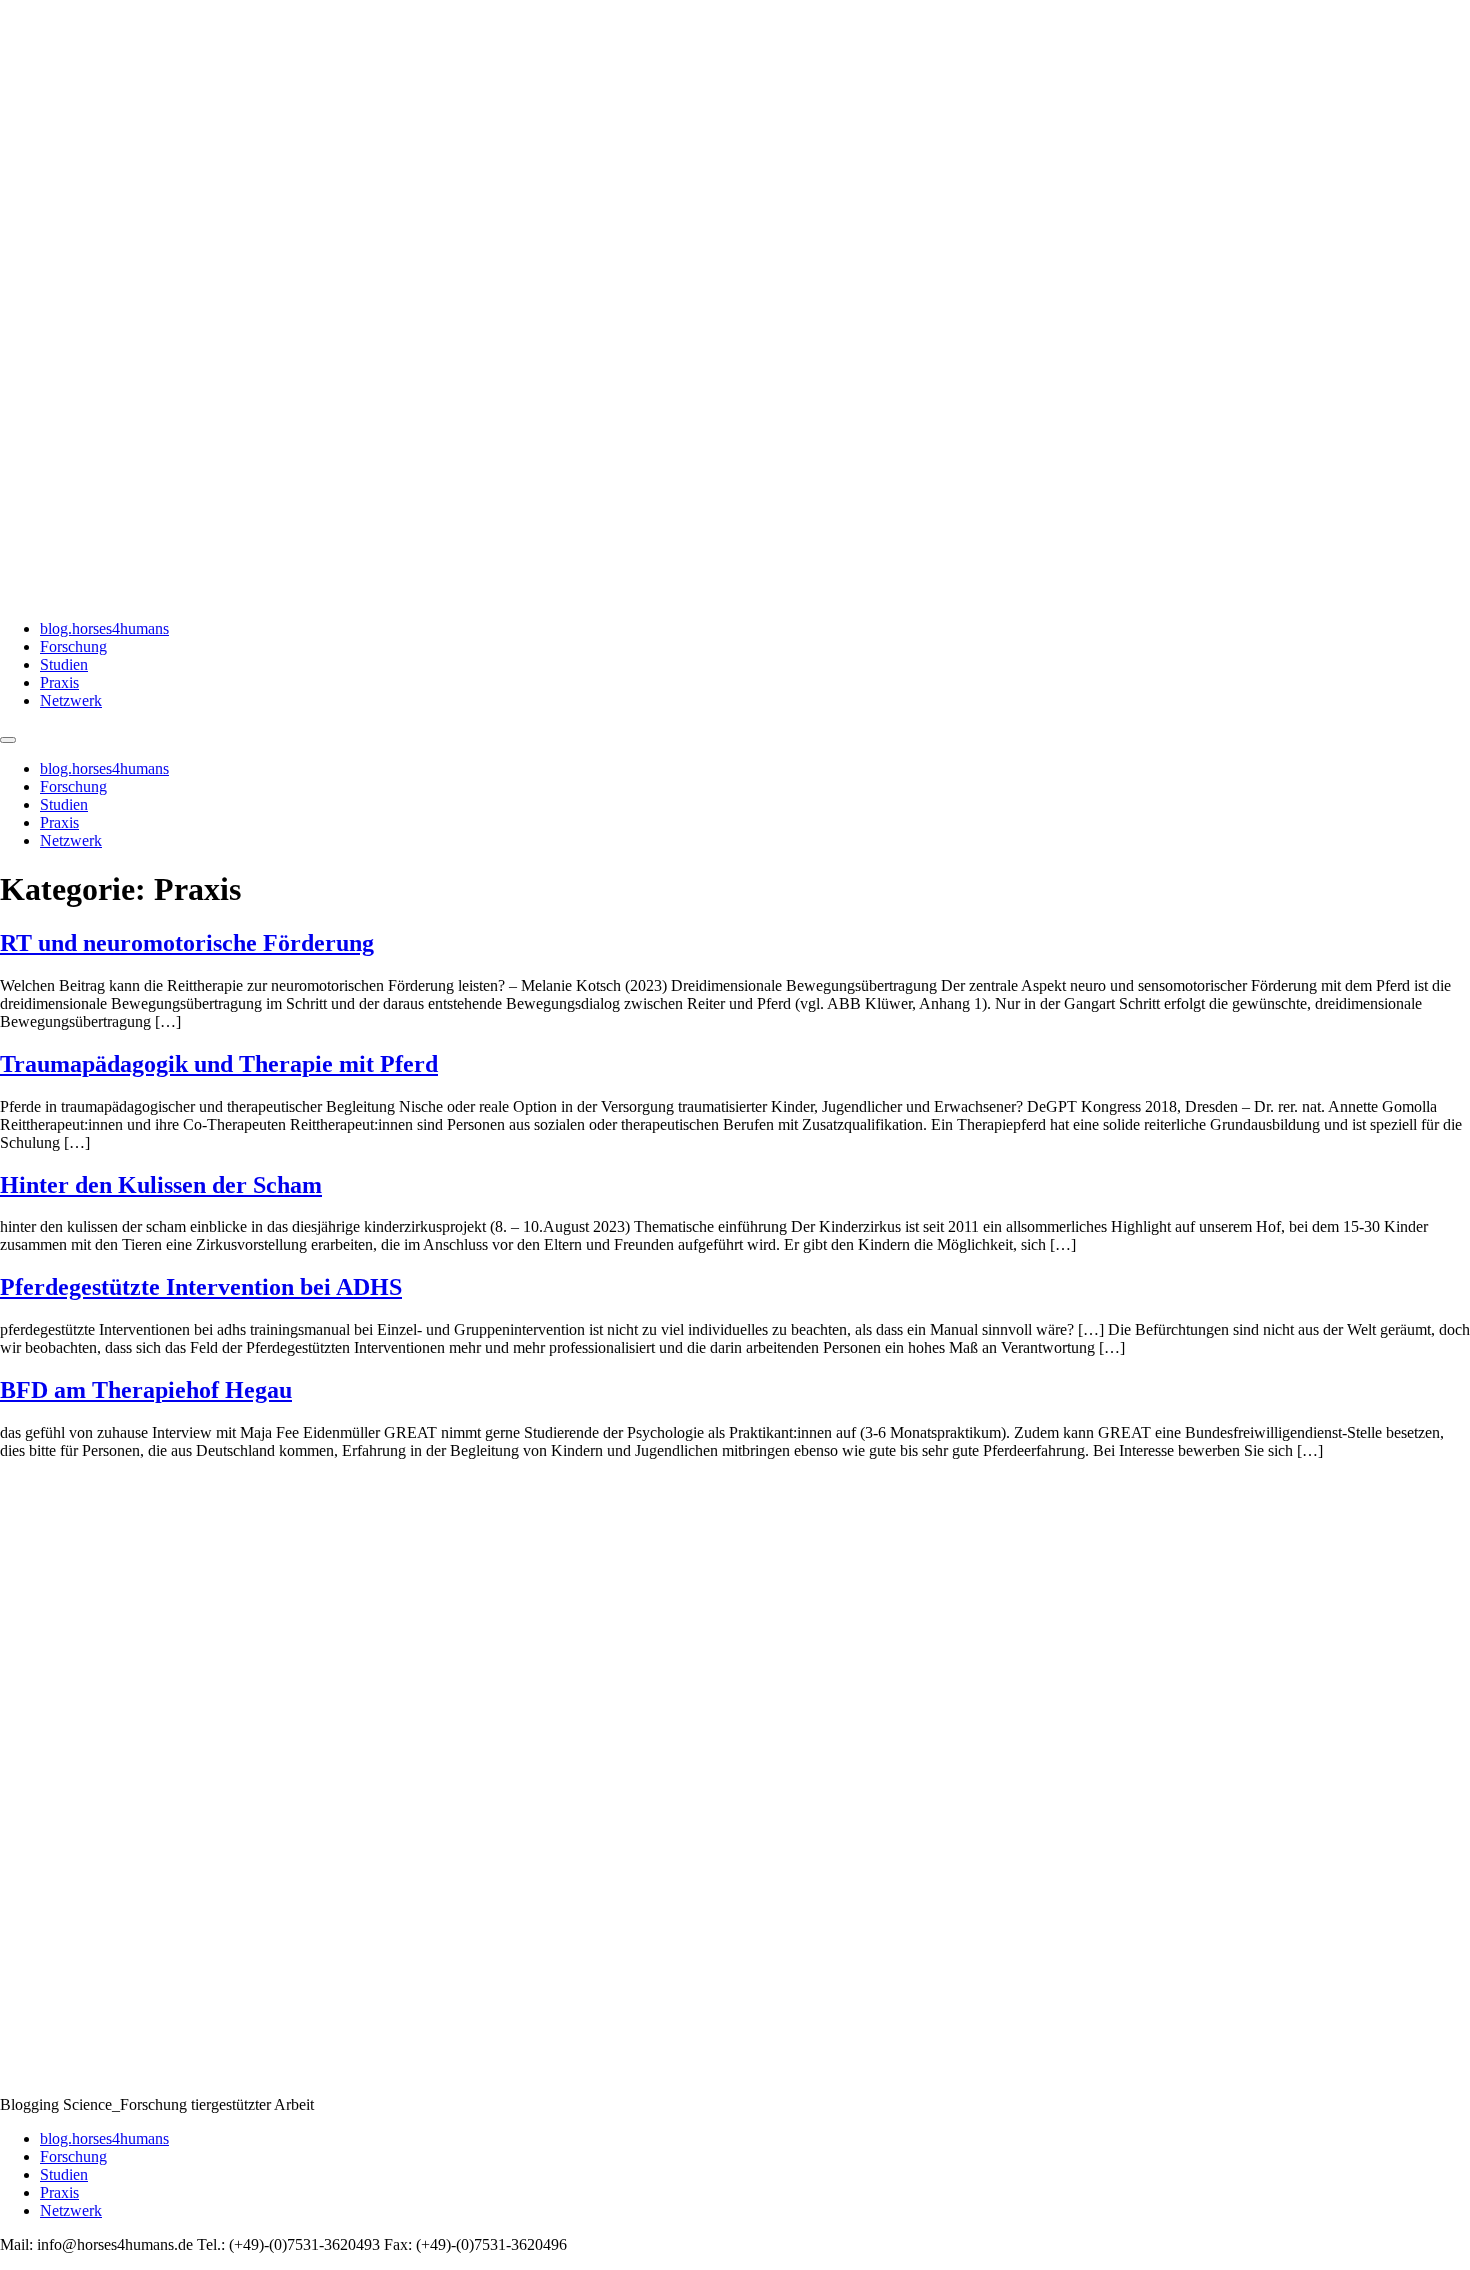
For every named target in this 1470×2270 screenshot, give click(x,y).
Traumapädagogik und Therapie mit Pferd (219, 1064)
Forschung (73, 646)
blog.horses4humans (104, 628)
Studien (64, 664)
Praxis (59, 682)
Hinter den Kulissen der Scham (161, 1185)
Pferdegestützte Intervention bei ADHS (201, 1287)
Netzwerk (71, 700)
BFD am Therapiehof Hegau (146, 1390)
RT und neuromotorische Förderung (187, 943)
